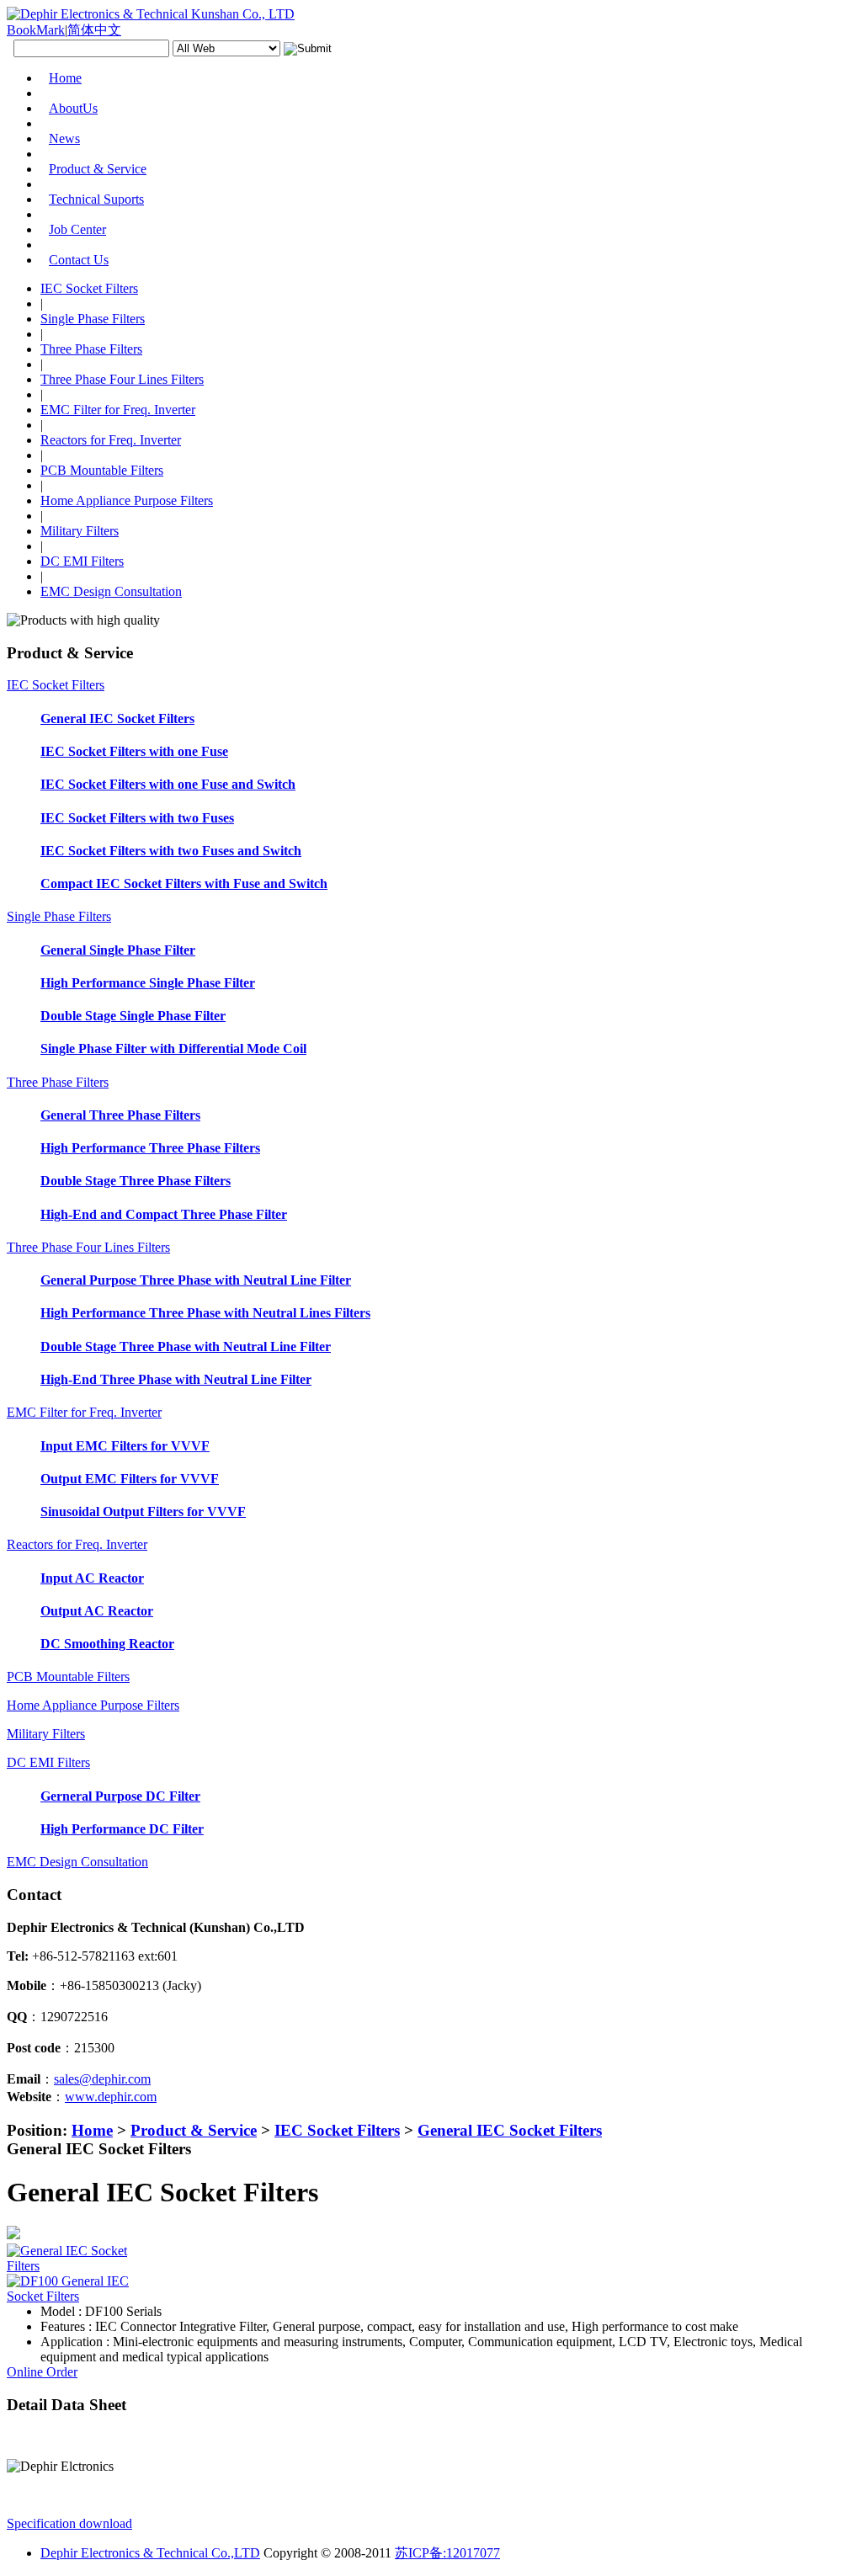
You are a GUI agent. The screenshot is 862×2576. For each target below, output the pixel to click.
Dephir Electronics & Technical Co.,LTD (150, 2553)
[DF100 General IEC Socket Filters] (74, 2296)
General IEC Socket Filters (510, 2130)
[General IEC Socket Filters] (74, 2266)
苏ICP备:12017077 (447, 2553)
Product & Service (194, 2130)
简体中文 (94, 30)
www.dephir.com (111, 2097)
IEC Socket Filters (337, 2130)
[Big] (77, 2233)
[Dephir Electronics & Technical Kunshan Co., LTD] (151, 14)
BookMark (36, 30)
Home (92, 2130)
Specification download (69, 2523)
